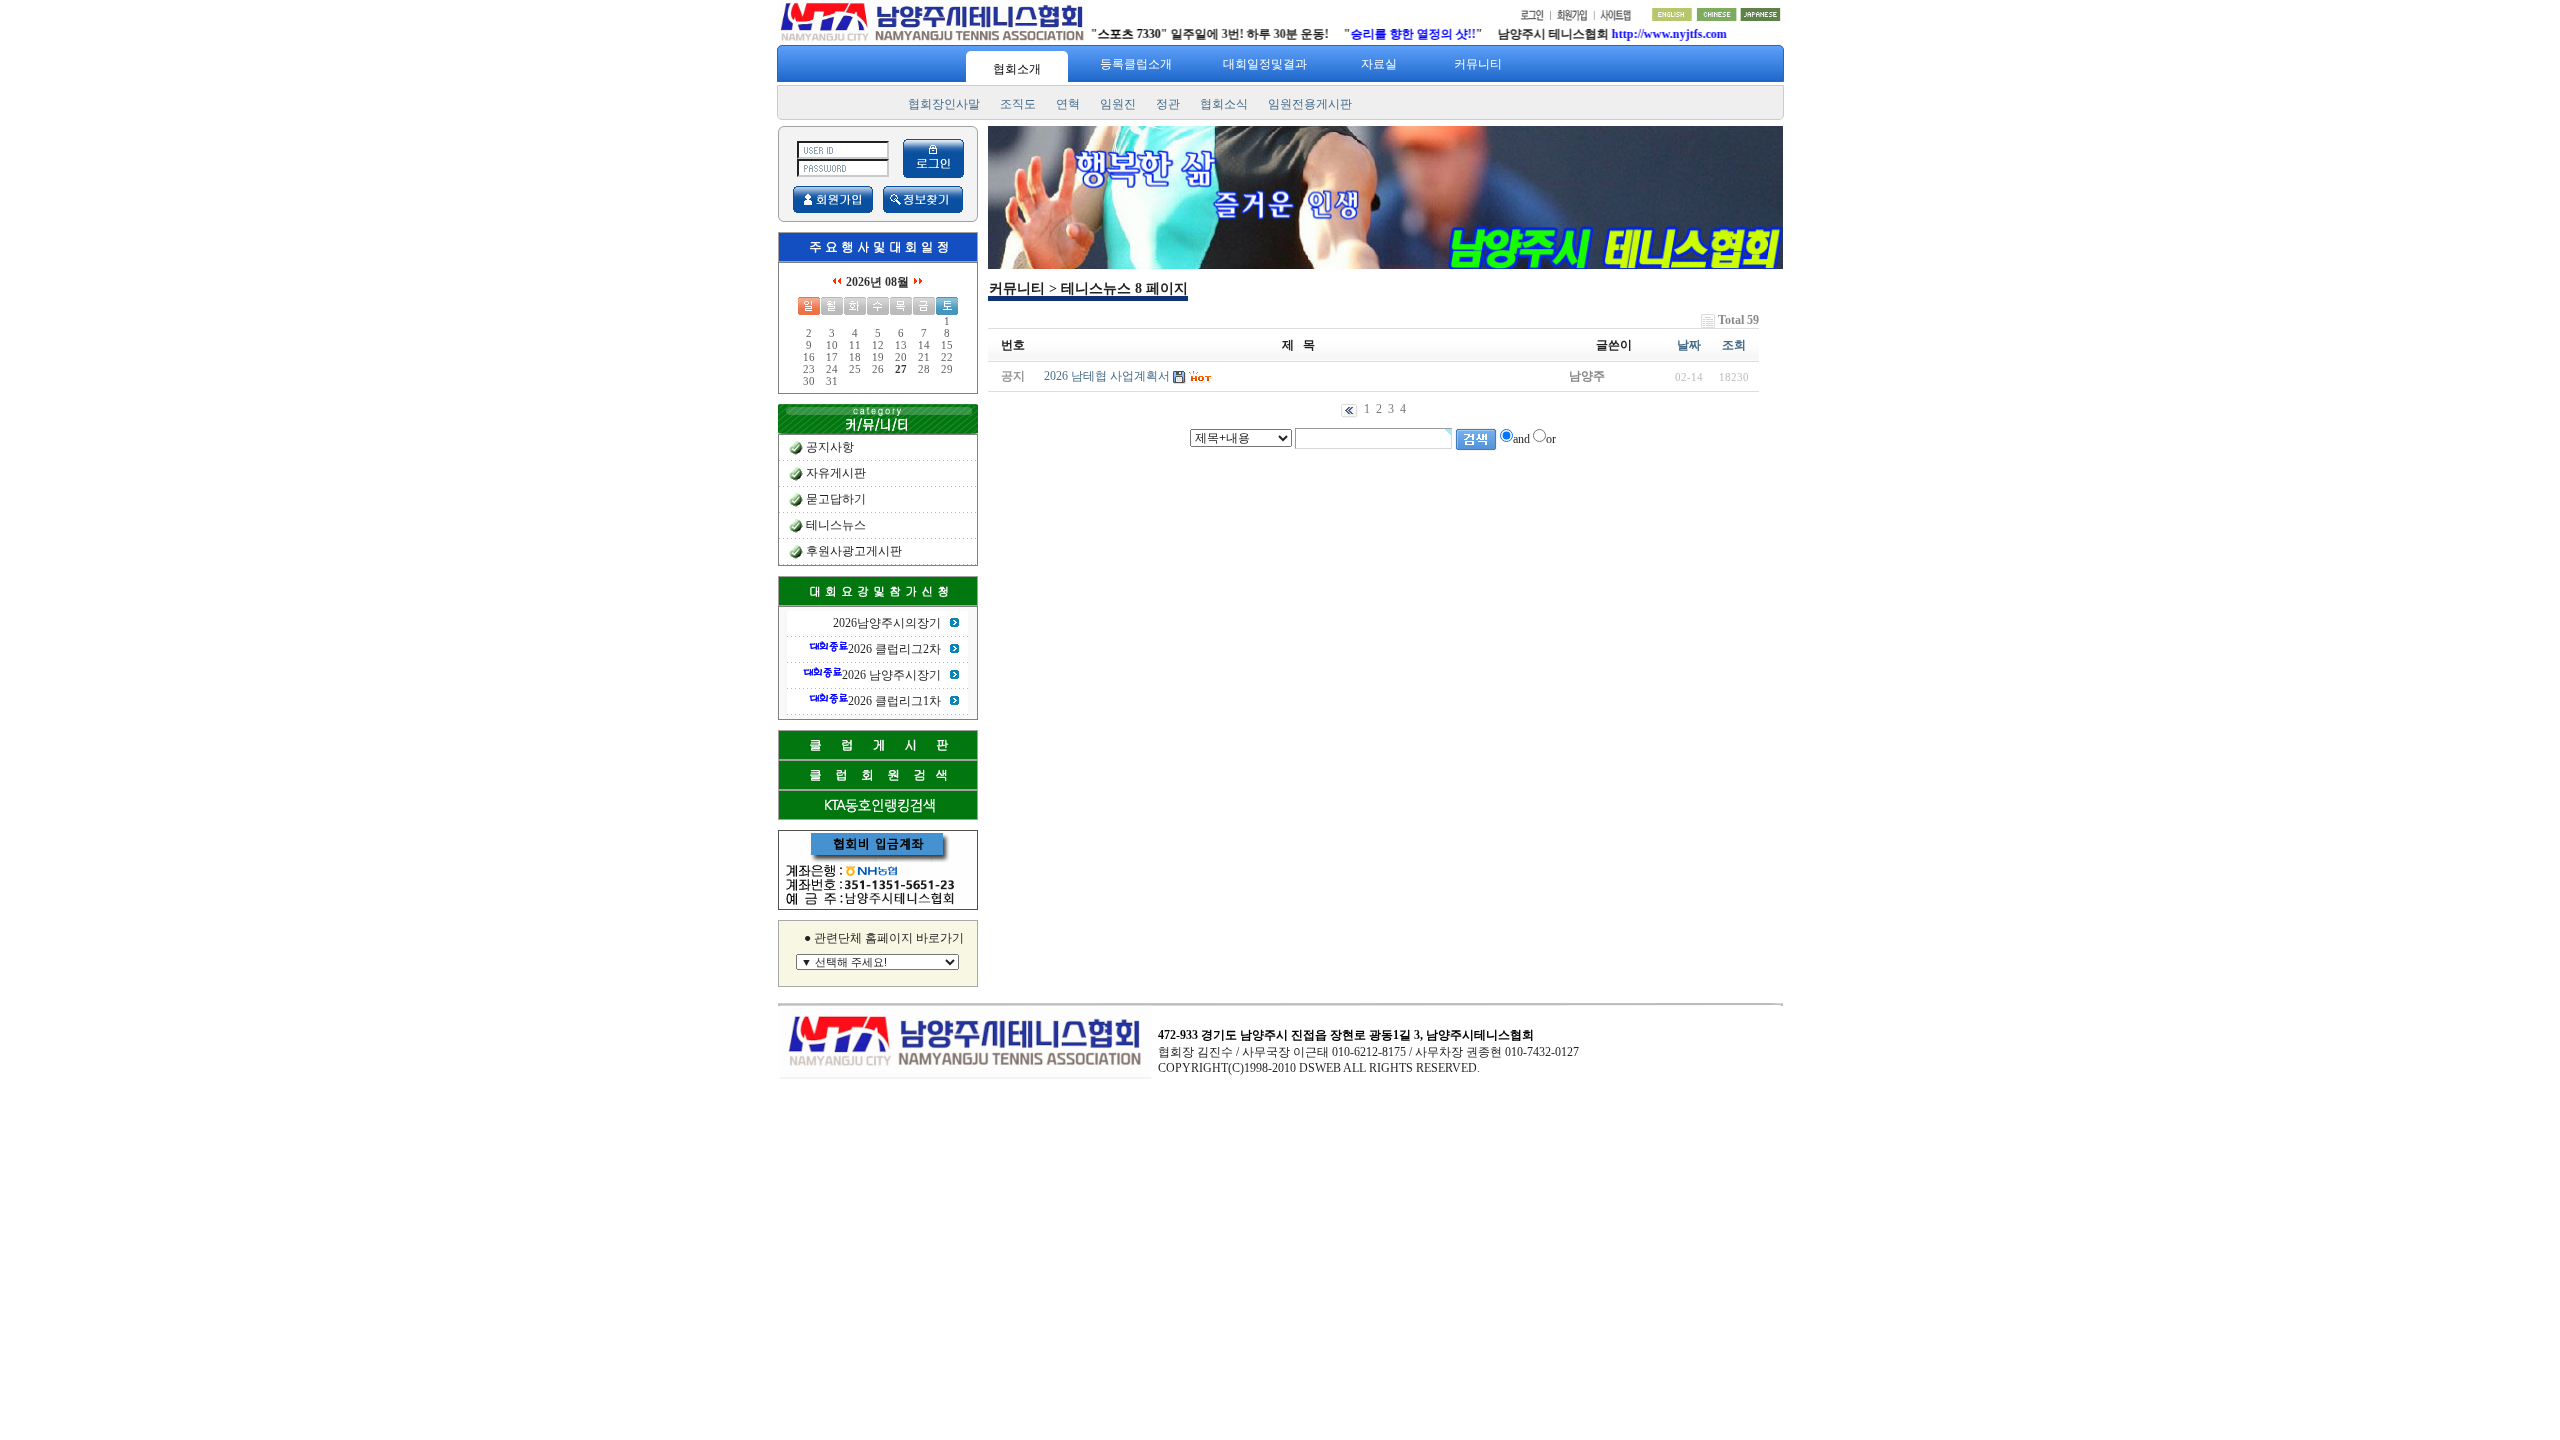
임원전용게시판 (1310, 104)
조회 (1734, 345)
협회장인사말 (944, 104)
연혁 (1068, 104)
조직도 (1018, 104)
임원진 (1118, 104)
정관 (1168, 104)
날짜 (1689, 345)
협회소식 (1224, 104)
